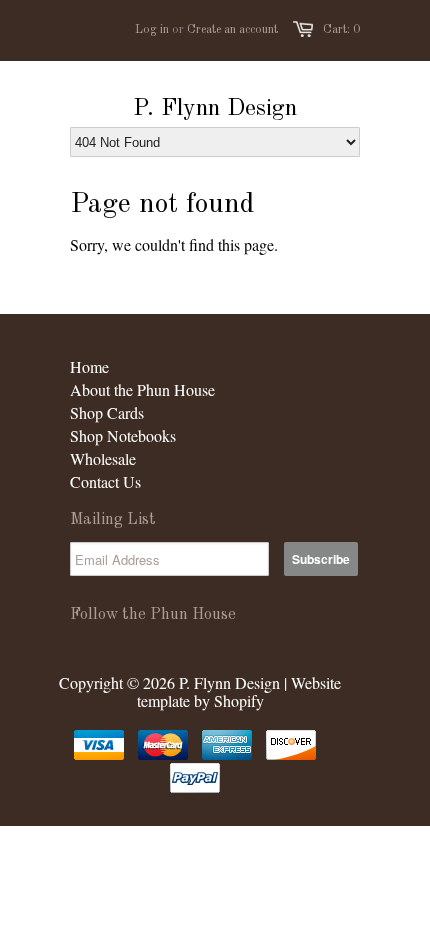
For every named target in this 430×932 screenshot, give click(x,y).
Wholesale (103, 458)
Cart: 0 (341, 30)
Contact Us (105, 481)
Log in (152, 30)
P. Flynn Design (215, 109)
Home (89, 366)
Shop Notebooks (123, 435)
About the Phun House (142, 389)
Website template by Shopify (239, 691)
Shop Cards (107, 412)
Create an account (232, 30)
